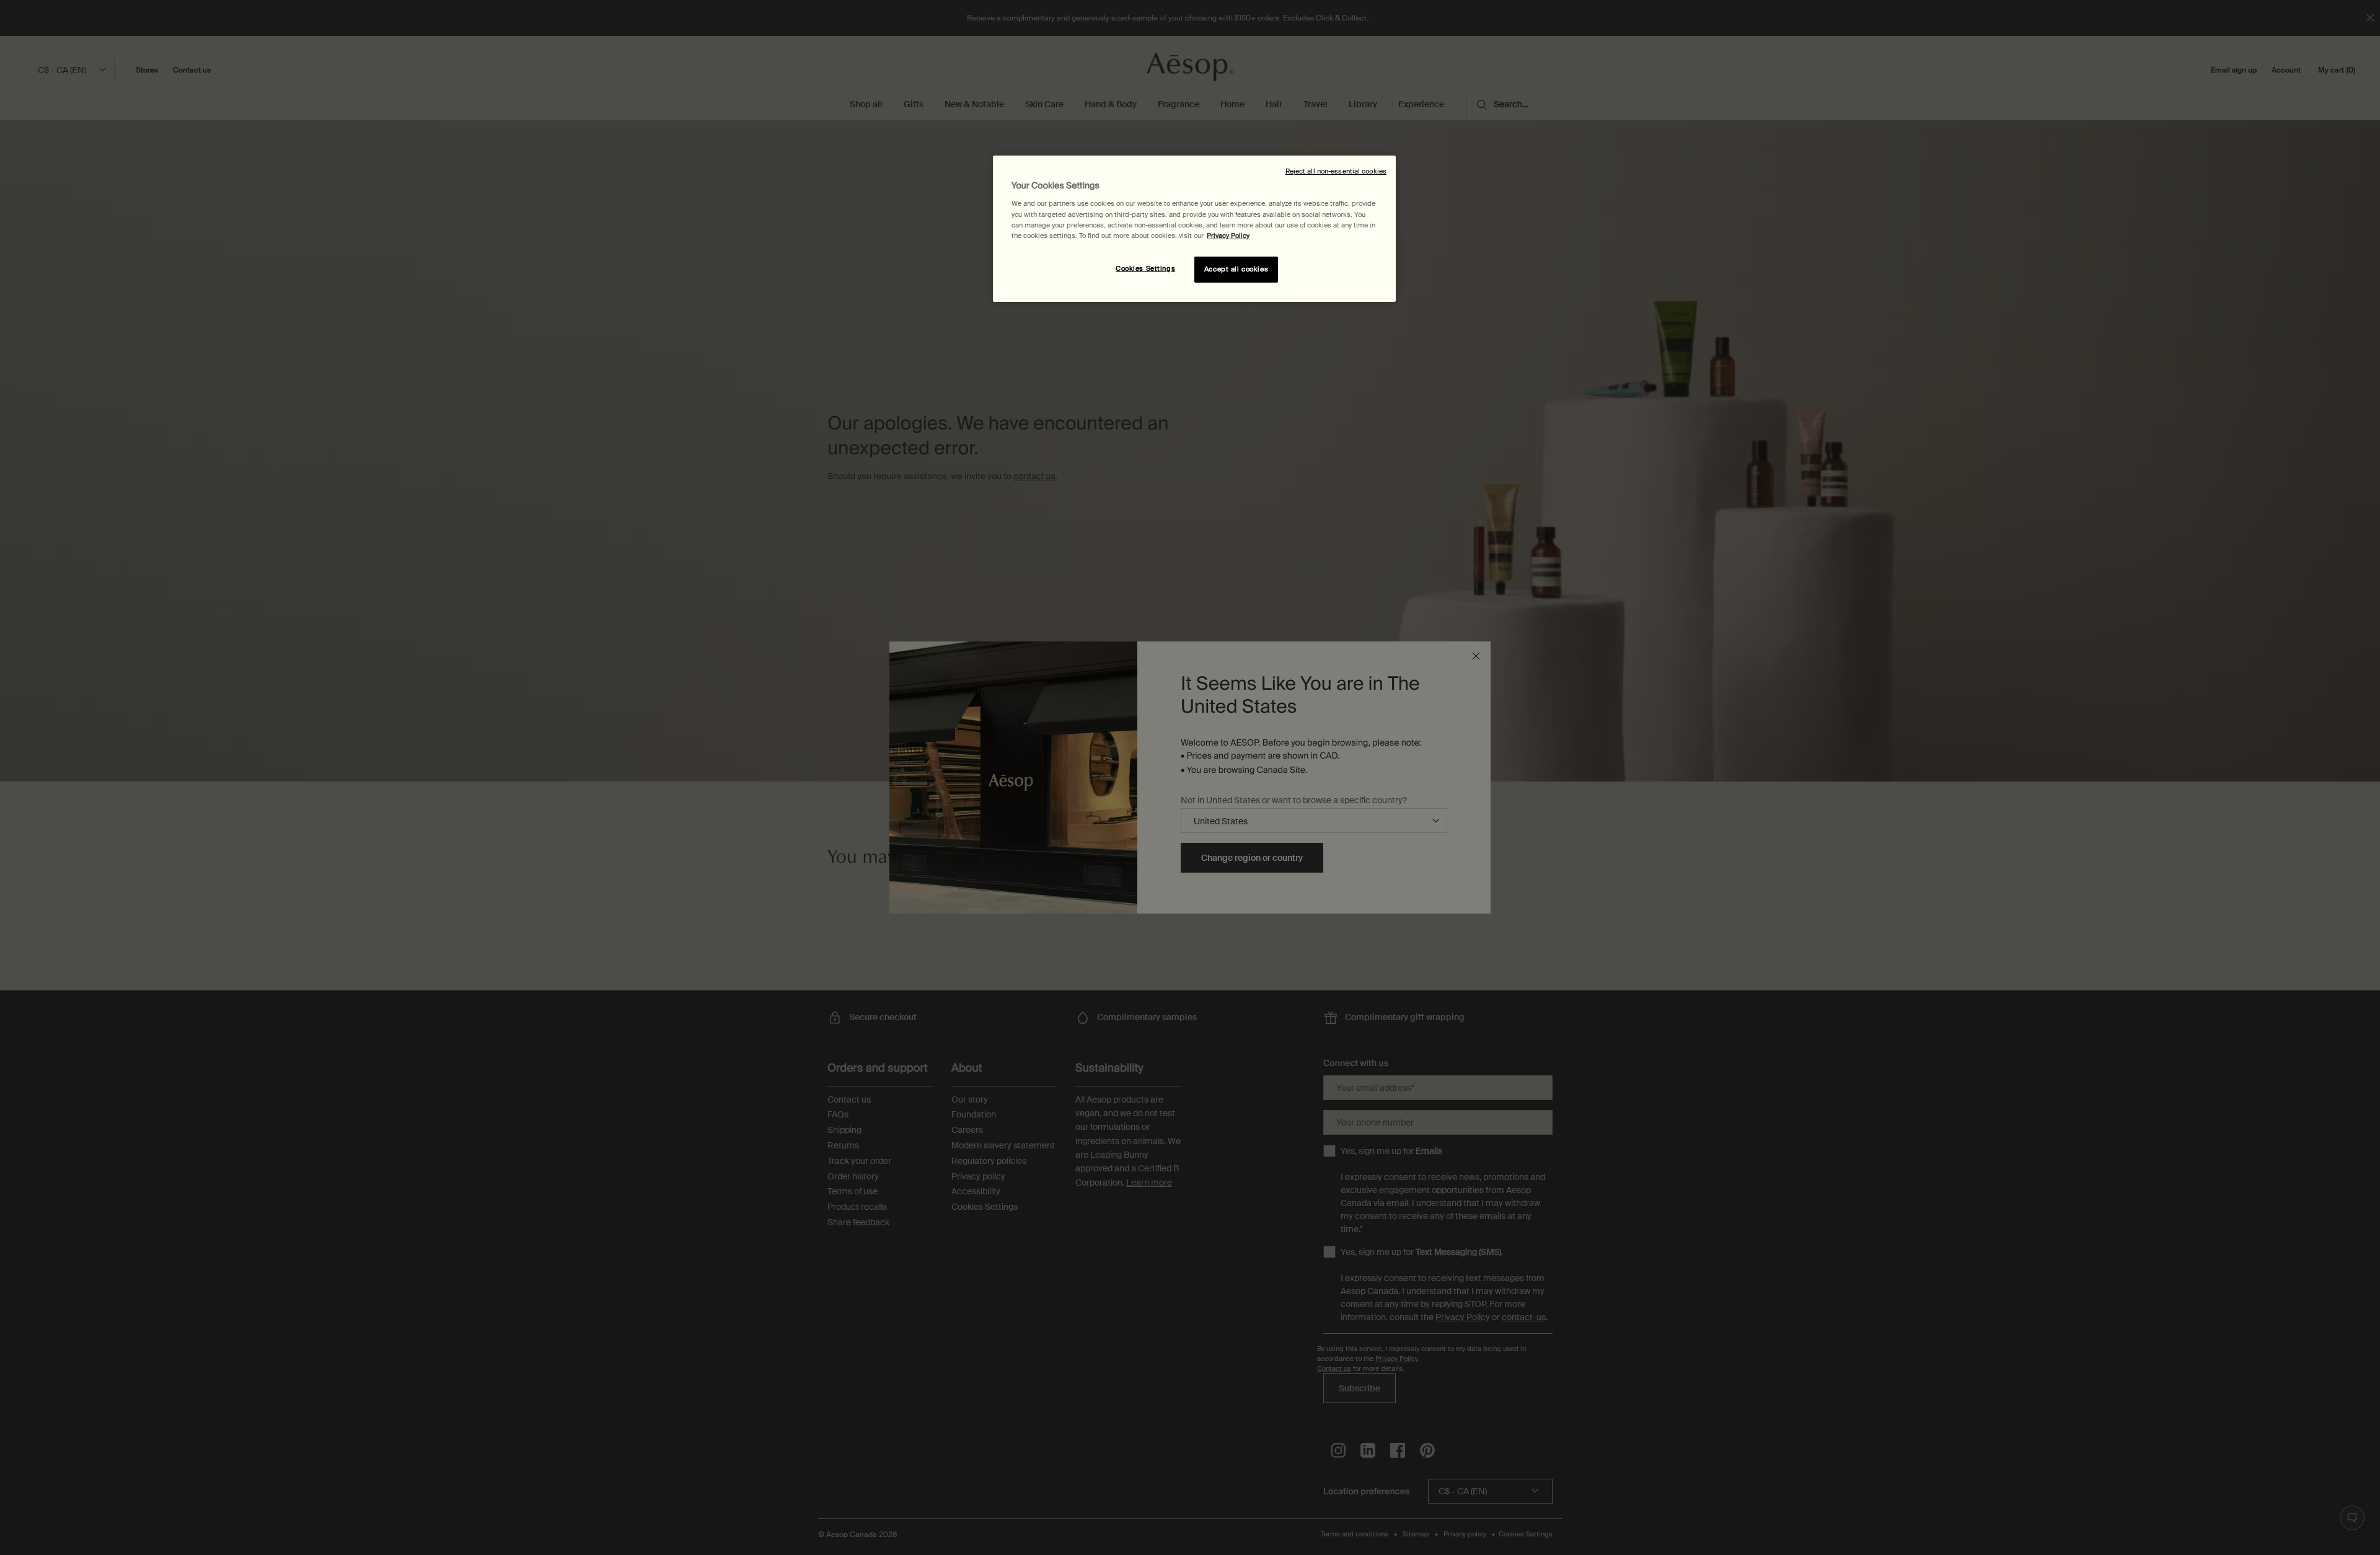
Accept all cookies (1236, 269)
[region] (1194, 229)
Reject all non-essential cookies (1336, 171)
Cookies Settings (1145, 269)
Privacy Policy (1228, 236)
